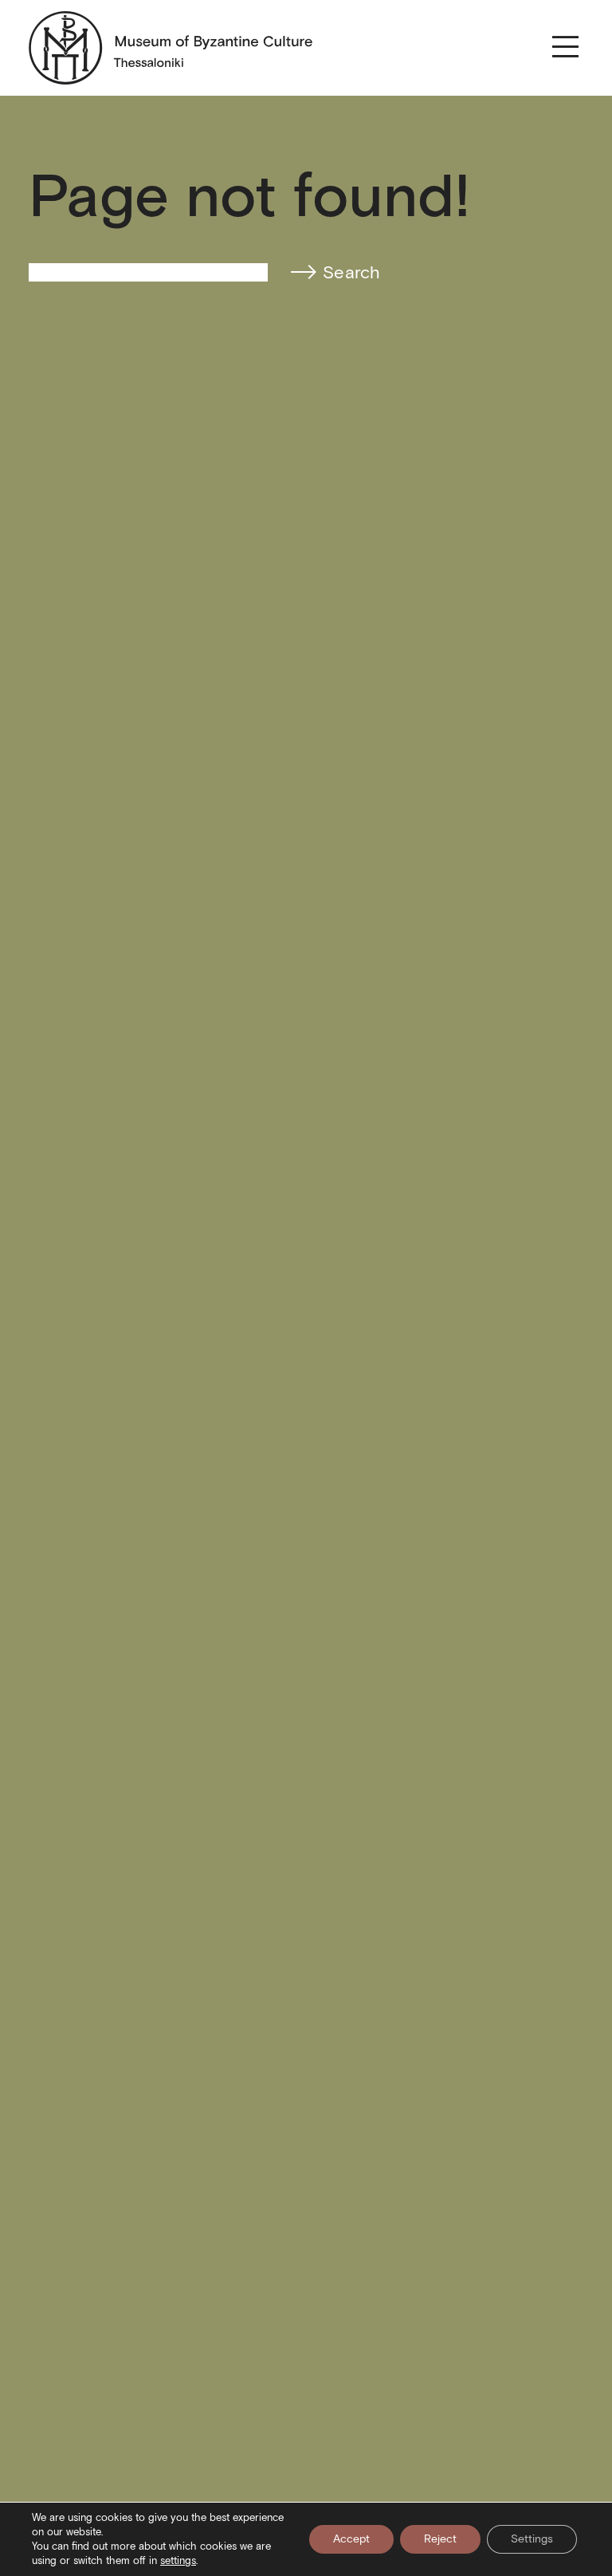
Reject (440, 2539)
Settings (532, 2539)
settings (178, 2560)
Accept (351, 2539)
